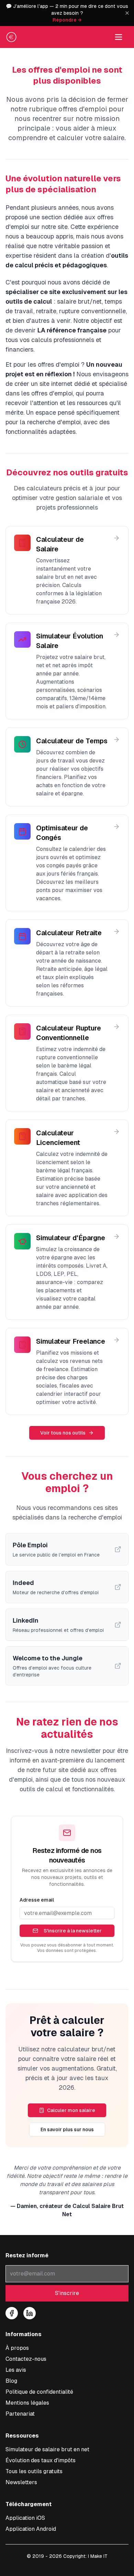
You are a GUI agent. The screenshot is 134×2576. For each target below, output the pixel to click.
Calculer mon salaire (71, 2110)
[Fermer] (127, 13)
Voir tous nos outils (63, 1433)
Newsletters (21, 2482)
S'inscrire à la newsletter (73, 1931)
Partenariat (20, 2414)
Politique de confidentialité (39, 2392)
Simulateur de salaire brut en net (47, 2449)
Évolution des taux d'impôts (41, 2460)
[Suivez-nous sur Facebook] (12, 2313)
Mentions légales (27, 2403)
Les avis (16, 2370)
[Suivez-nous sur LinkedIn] (30, 2313)
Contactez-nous (26, 2359)
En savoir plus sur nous (67, 2129)
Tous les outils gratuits (34, 2471)
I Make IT (98, 2556)
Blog (11, 2381)
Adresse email (37, 1900)
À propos (17, 2348)
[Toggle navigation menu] (119, 37)
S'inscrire (67, 2293)
